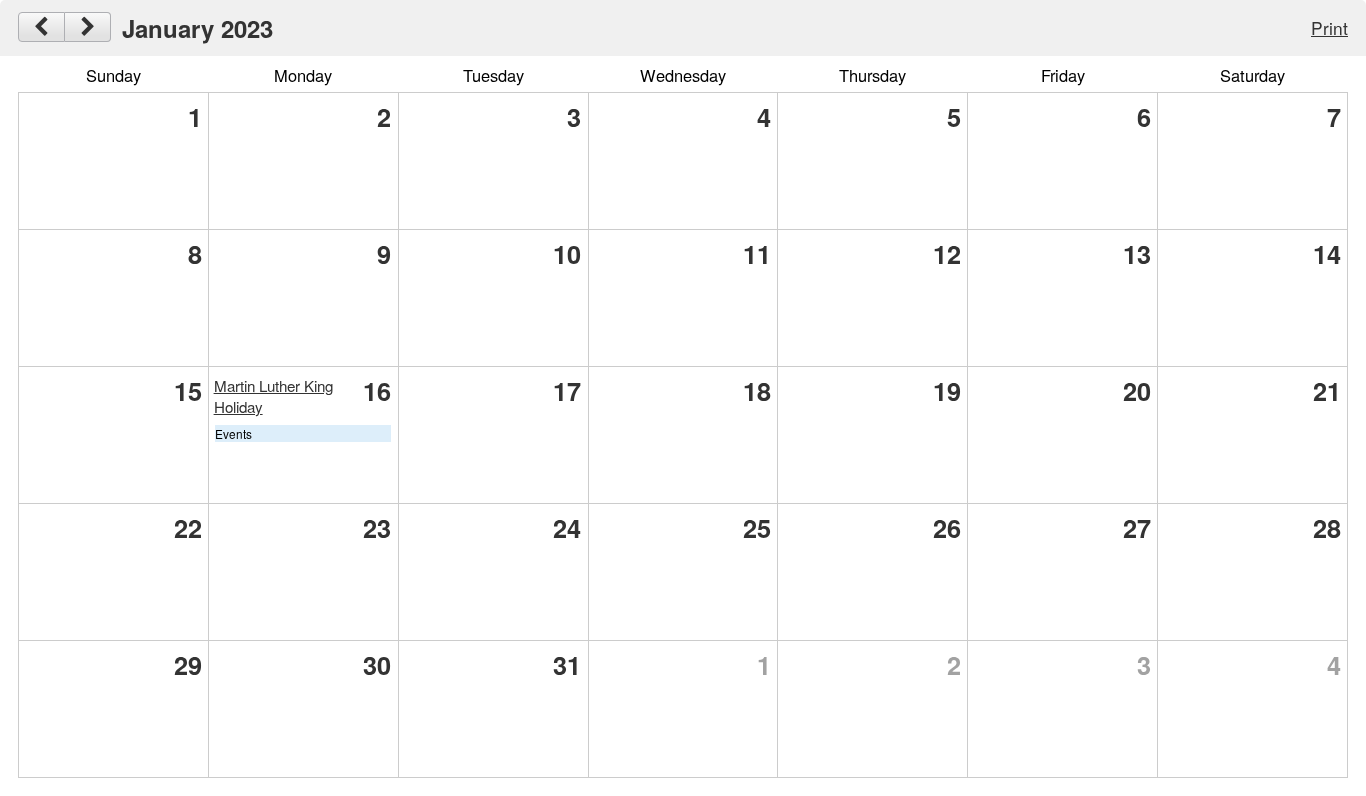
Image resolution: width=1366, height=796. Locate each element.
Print (1329, 27)
